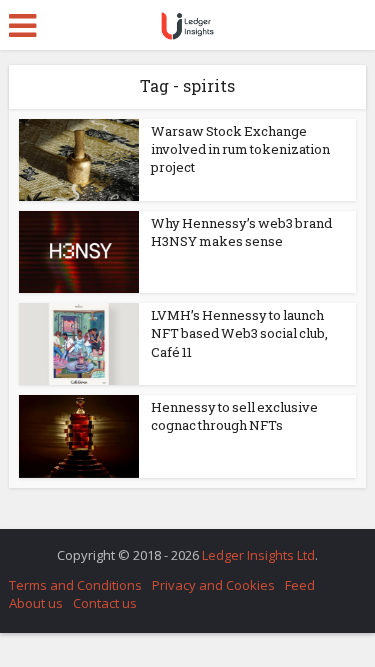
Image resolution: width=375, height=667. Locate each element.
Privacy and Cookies (213, 585)
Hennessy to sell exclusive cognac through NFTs (234, 416)
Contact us (105, 603)
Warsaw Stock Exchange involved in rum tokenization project (240, 149)
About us (36, 603)
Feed (300, 585)
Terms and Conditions (75, 585)
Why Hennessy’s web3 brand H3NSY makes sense (241, 232)
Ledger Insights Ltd (258, 555)
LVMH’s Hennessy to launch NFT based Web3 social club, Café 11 (239, 333)
